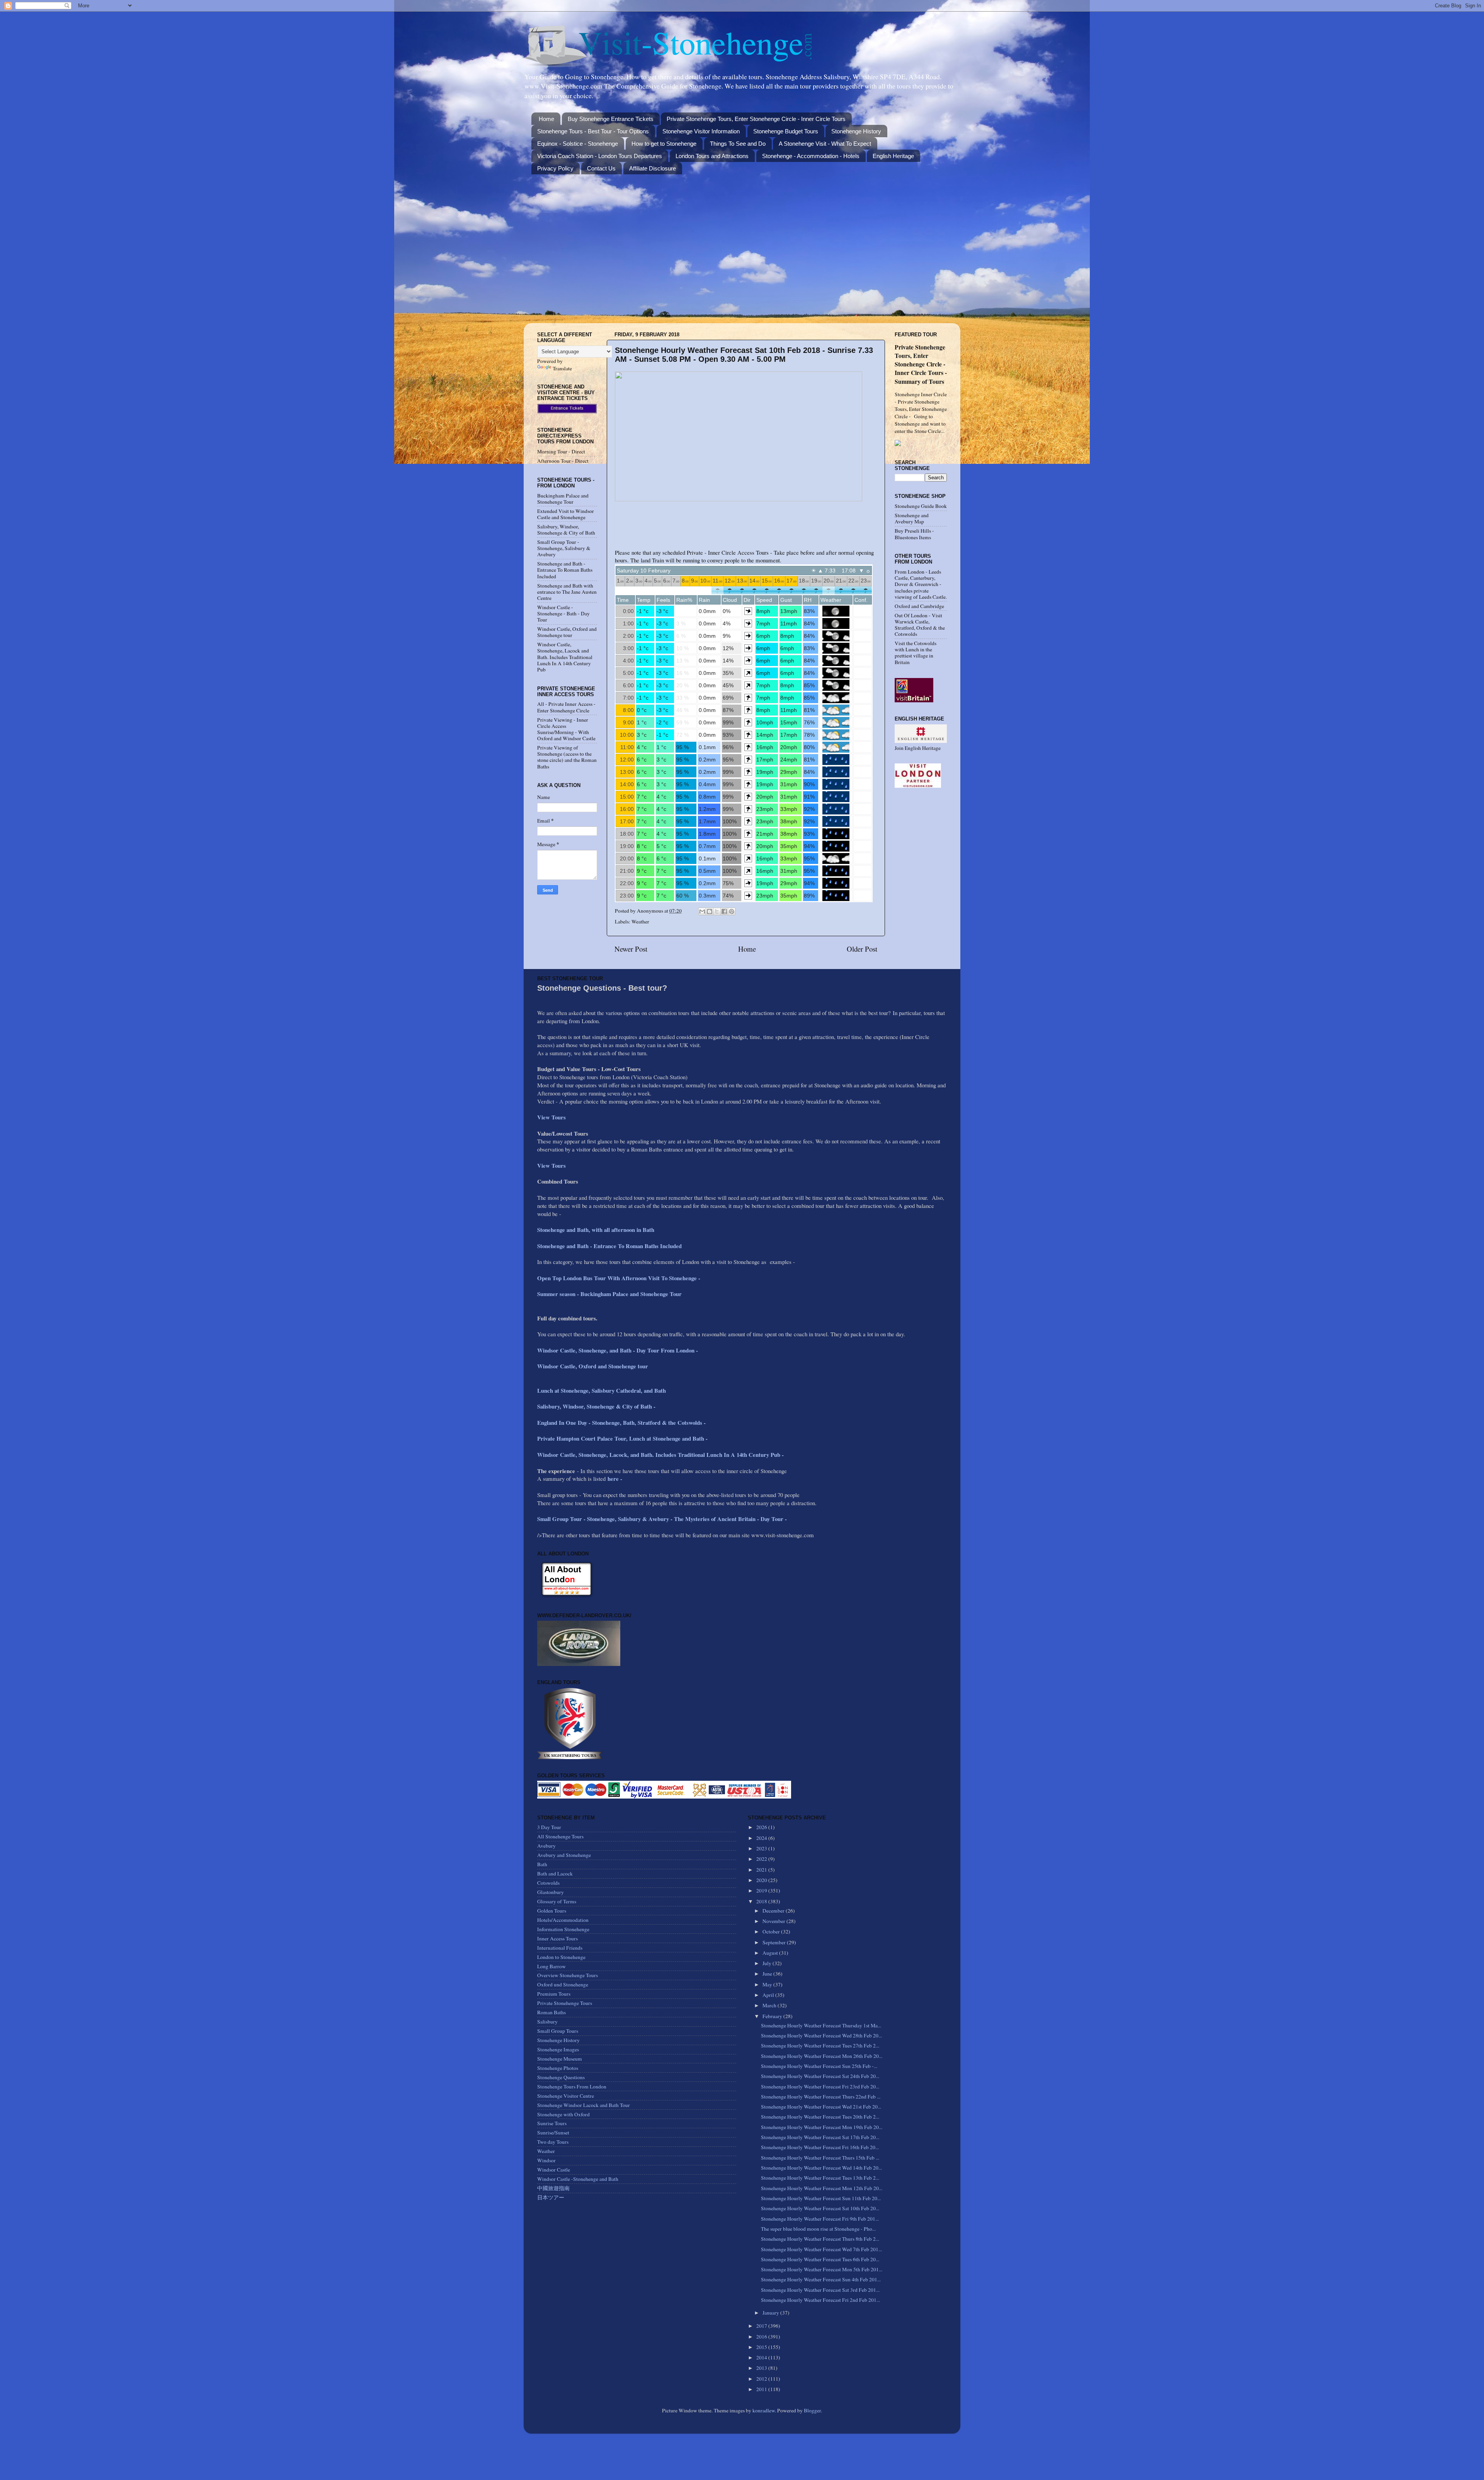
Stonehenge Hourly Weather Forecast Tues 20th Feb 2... (820, 2117)
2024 (762, 1838)
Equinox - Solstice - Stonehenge (578, 144)
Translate (562, 368)
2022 (762, 1859)
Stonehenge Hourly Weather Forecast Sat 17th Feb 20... (820, 2137)
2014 (762, 2357)
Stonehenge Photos (558, 2068)
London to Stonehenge (561, 1957)
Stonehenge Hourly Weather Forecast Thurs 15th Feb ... (820, 2158)
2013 (762, 2368)
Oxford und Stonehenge (563, 1984)
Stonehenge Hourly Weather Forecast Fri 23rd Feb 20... (820, 2087)
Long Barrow (551, 1966)
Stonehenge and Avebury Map (912, 518)
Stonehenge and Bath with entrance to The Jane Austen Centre (567, 592)
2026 (762, 1827)
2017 (762, 2326)
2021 (762, 1870)
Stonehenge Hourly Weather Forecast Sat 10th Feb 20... (820, 2208)
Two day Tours (553, 2142)
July (768, 1963)
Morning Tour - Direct (561, 451)
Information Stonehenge (563, 1929)
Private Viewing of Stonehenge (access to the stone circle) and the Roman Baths (567, 757)
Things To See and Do (738, 144)
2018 (762, 1901)
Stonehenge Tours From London (572, 2087)
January (771, 2313)
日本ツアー (551, 2197)
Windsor (546, 2160)
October (772, 1932)
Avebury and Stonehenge (564, 1855)
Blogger (812, 2410)
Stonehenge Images (558, 2049)
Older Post (862, 949)
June (768, 1974)
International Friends (560, 1948)
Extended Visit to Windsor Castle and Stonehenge (566, 514)
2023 (762, 1848)
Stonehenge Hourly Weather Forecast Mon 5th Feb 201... (822, 2269)
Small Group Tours (558, 2031)
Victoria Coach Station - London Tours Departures (600, 156)
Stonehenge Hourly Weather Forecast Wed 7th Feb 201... (821, 2249)
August (771, 1953)
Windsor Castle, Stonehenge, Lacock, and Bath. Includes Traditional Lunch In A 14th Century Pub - (661, 1455)
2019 (762, 1891)
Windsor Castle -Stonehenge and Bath (578, 2179)
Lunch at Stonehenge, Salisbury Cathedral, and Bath (602, 1390)
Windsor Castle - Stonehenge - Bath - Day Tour (563, 613)
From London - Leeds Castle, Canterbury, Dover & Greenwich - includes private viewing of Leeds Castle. (921, 584)
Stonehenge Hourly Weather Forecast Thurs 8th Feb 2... (820, 2239)
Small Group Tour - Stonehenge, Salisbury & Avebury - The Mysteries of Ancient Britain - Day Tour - (662, 1519)
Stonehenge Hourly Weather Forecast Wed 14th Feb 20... (821, 2168)
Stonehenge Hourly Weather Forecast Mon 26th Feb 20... (822, 2056)
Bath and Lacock (555, 1874)
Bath (542, 1864)
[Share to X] (717, 911)
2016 (762, 2337)
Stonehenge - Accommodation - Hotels (811, 156)
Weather (640, 921)
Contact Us (601, 168)
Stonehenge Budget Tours (786, 131)
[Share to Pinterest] (732, 911)
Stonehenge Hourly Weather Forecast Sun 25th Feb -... (819, 2066)
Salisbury (547, 2022)
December (774, 1911)
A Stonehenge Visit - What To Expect (825, 144)
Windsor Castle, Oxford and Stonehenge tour (567, 632)
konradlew (764, 2410)
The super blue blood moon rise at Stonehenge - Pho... (818, 2229)
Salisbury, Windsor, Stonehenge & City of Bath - (597, 1406)
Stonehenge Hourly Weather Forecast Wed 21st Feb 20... (821, 2107)
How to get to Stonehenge (664, 144)
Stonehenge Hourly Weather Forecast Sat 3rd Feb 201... (820, 2290)
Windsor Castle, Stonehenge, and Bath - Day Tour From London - (619, 1350)
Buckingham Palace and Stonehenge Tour (563, 499)
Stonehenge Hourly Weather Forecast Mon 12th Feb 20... (822, 2188)
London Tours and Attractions (712, 156)
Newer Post (631, 949)
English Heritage (893, 156)
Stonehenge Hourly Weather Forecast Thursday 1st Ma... (821, 2025)
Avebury (546, 1846)
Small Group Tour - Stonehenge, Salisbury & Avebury (564, 548)
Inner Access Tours (557, 1938)
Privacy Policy (555, 168)
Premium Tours (554, 1994)
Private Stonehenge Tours (565, 2003)
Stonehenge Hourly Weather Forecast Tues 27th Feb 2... (820, 2046)
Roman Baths (551, 2012)
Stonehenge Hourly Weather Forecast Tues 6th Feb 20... (820, 2259)
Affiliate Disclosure (653, 168)
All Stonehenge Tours (560, 1836)
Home (546, 119)
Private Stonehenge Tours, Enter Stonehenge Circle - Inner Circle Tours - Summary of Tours (921, 364)
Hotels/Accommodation (563, 1920)
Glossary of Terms (557, 1901)
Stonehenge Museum (560, 2059)
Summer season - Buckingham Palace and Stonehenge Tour (609, 1294)
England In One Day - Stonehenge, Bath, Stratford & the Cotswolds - (622, 1422)
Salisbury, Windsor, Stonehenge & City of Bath (566, 530)
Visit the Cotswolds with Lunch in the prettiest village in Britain (916, 653)
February (773, 2016)
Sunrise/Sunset (553, 2133)
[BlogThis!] (710, 911)
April (769, 1995)
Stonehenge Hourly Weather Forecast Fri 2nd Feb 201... (820, 2300)
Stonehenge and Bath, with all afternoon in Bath (596, 1230)
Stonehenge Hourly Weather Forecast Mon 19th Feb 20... (822, 2127)
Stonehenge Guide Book (921, 506)
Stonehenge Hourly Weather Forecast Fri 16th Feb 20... (820, 2147)
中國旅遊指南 (553, 2188)
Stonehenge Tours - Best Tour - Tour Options (593, 131)
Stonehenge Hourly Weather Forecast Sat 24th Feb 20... (820, 2076)
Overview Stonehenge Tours (568, 1975)
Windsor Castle (554, 2170)
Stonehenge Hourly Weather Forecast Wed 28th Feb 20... (821, 2035)
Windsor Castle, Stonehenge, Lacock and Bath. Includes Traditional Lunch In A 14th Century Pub (565, 657)
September (775, 1942)
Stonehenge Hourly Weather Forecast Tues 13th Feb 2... (820, 2178)
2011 (762, 2389)
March (770, 2005)
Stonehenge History (856, 131)
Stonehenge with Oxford (563, 2114)
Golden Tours (552, 1911)
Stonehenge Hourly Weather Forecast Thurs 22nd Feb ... (821, 2097)
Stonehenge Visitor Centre (566, 2096)
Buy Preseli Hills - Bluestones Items (914, 534)
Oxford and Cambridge (919, 606)
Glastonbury (551, 1892)
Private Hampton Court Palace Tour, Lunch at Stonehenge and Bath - (622, 1438)
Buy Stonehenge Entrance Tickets (611, 119)
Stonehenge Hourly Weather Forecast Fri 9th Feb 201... (820, 2219)
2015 (762, 2347)
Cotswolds (548, 1883)
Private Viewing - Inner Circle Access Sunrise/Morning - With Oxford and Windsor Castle (566, 729)
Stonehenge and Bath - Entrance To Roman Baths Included (565, 570)
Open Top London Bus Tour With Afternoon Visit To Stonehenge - (619, 1278)
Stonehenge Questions (561, 2077)
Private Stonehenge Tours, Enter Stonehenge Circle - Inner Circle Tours (756, 119)
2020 (762, 1880)
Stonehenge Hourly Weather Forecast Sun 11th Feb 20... (821, 2198)
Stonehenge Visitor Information (701, 131)
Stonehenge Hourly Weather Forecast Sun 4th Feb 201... (821, 2279)
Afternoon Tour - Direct (563, 461)
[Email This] (702, 911)
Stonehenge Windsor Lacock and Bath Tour (584, 2105)
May (768, 1984)
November (774, 1921)
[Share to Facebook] (724, 911)
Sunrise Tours (552, 2123)
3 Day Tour (549, 1827)
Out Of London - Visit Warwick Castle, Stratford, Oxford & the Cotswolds (920, 625)
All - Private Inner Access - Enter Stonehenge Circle (566, 707)
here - (615, 1478)
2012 (762, 2379)
